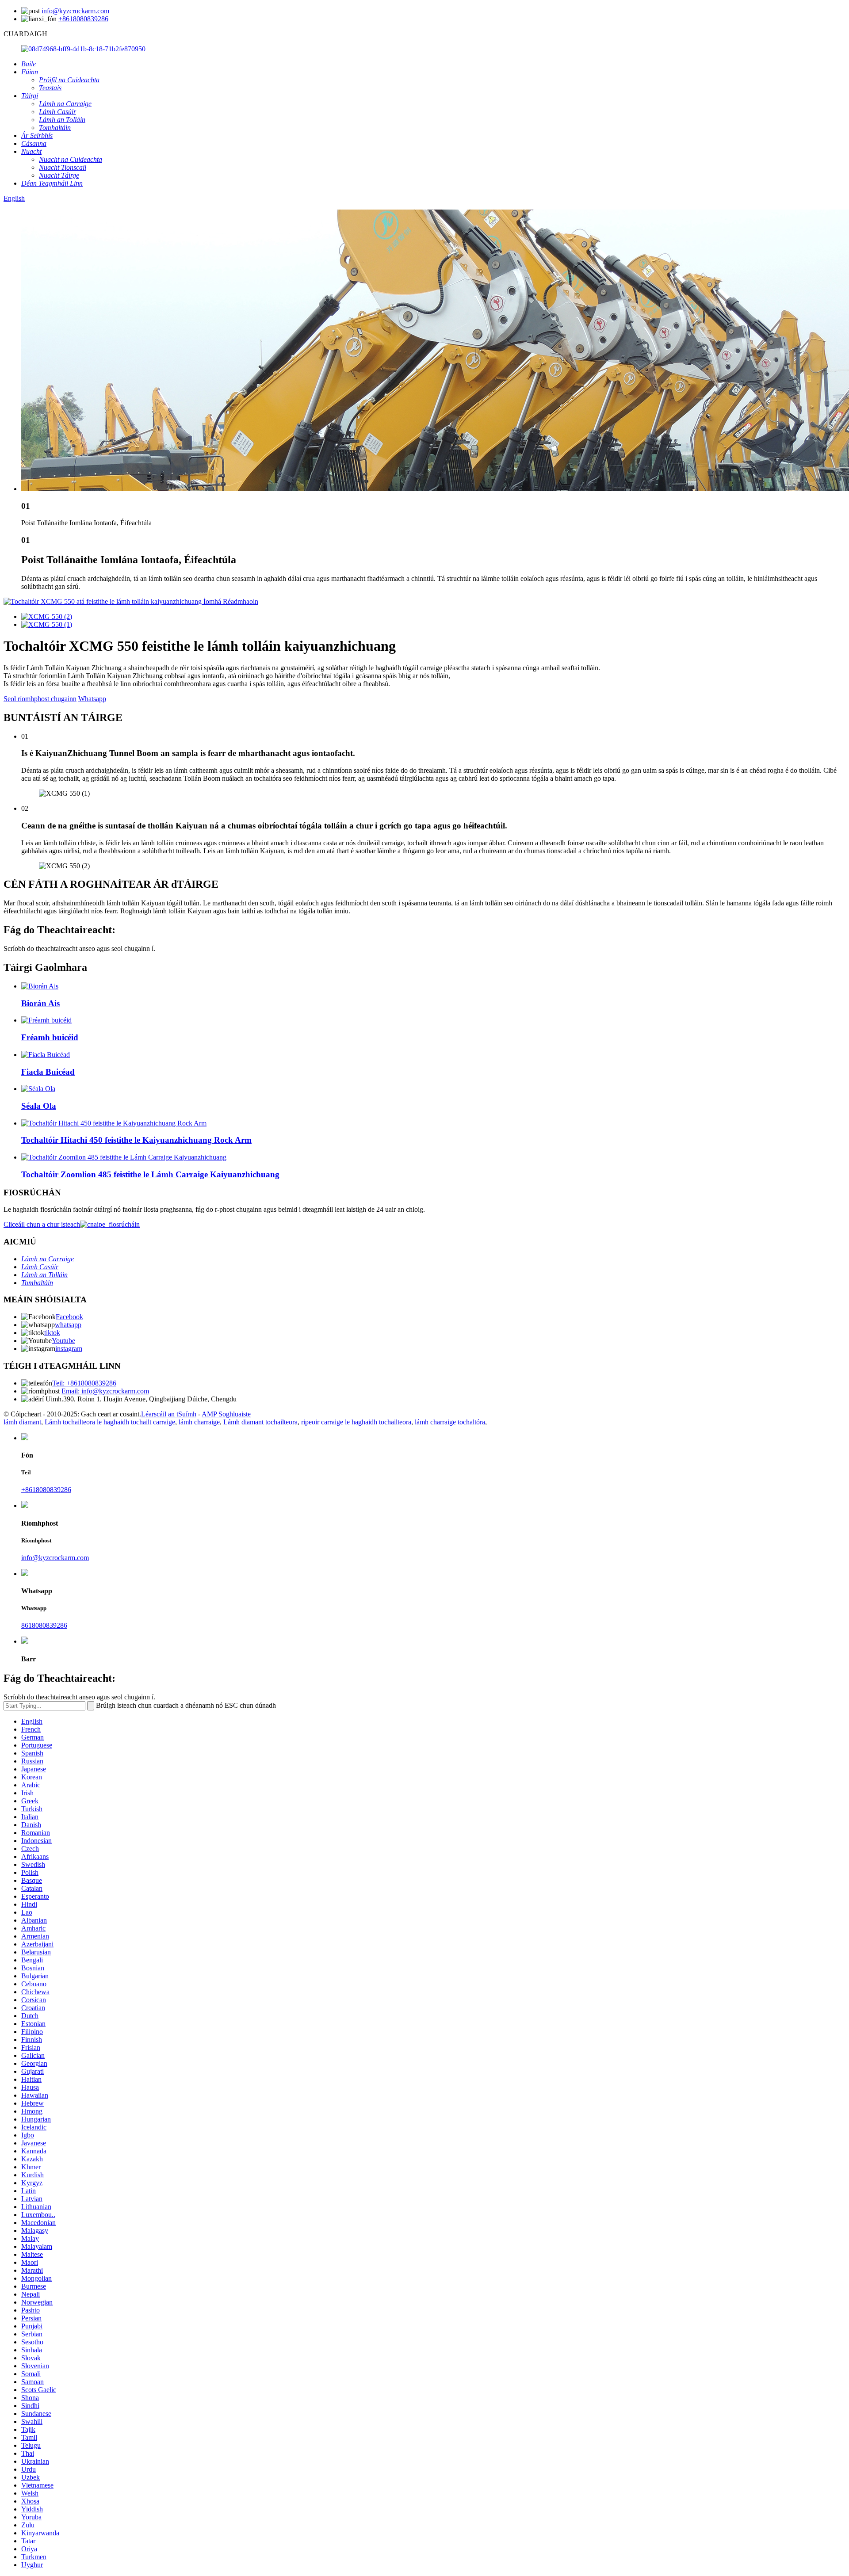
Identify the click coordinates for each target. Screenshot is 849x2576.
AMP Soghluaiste (226, 1414)
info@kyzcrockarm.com (75, 11)
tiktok (52, 1333)
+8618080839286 (83, 19)
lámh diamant (22, 1422)
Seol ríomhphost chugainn (40, 699)
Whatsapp (92, 699)
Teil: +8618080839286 (84, 1383)
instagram (69, 1349)
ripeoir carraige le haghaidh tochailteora (356, 1422)
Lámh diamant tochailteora (260, 1422)
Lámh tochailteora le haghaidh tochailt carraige (110, 1422)
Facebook (69, 1317)
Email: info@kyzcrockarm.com (105, 1391)
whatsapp (68, 1325)
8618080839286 (44, 1625)
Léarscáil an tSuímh (169, 1414)
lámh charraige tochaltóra (450, 1422)
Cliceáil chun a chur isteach (42, 1224)
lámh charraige (199, 1422)
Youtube (63, 1341)
